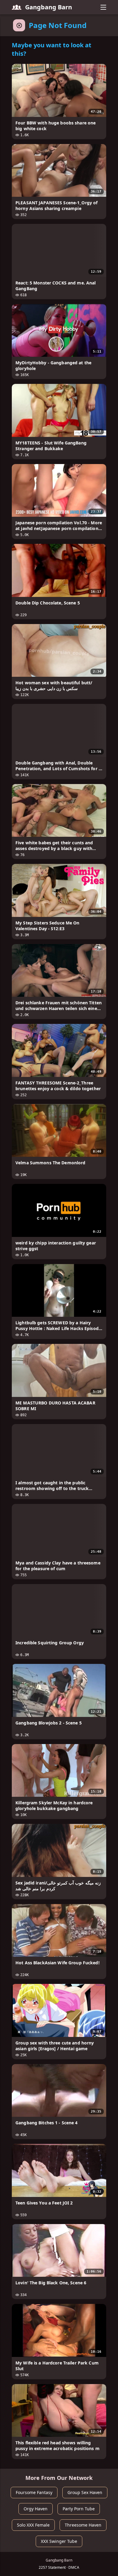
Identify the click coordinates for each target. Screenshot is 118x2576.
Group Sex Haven (85, 2492)
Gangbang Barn (49, 7)
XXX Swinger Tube (59, 2541)
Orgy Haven (36, 2509)
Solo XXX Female (33, 2525)
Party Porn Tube (79, 2509)
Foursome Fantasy (34, 2492)
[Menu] (103, 7)
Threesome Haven (83, 2525)
